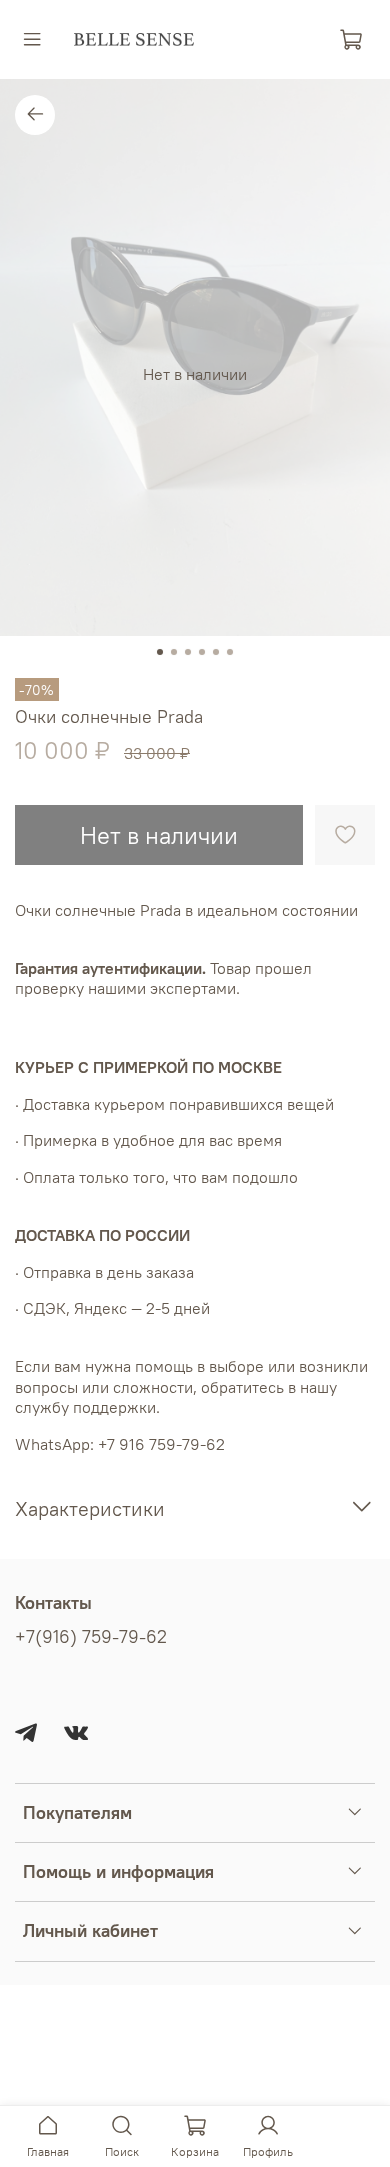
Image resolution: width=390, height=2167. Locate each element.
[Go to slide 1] (160, 652)
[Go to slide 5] (216, 652)
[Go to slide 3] (188, 652)
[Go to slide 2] (174, 652)
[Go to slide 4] (202, 652)
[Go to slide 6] (230, 652)
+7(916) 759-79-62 (91, 1637)
